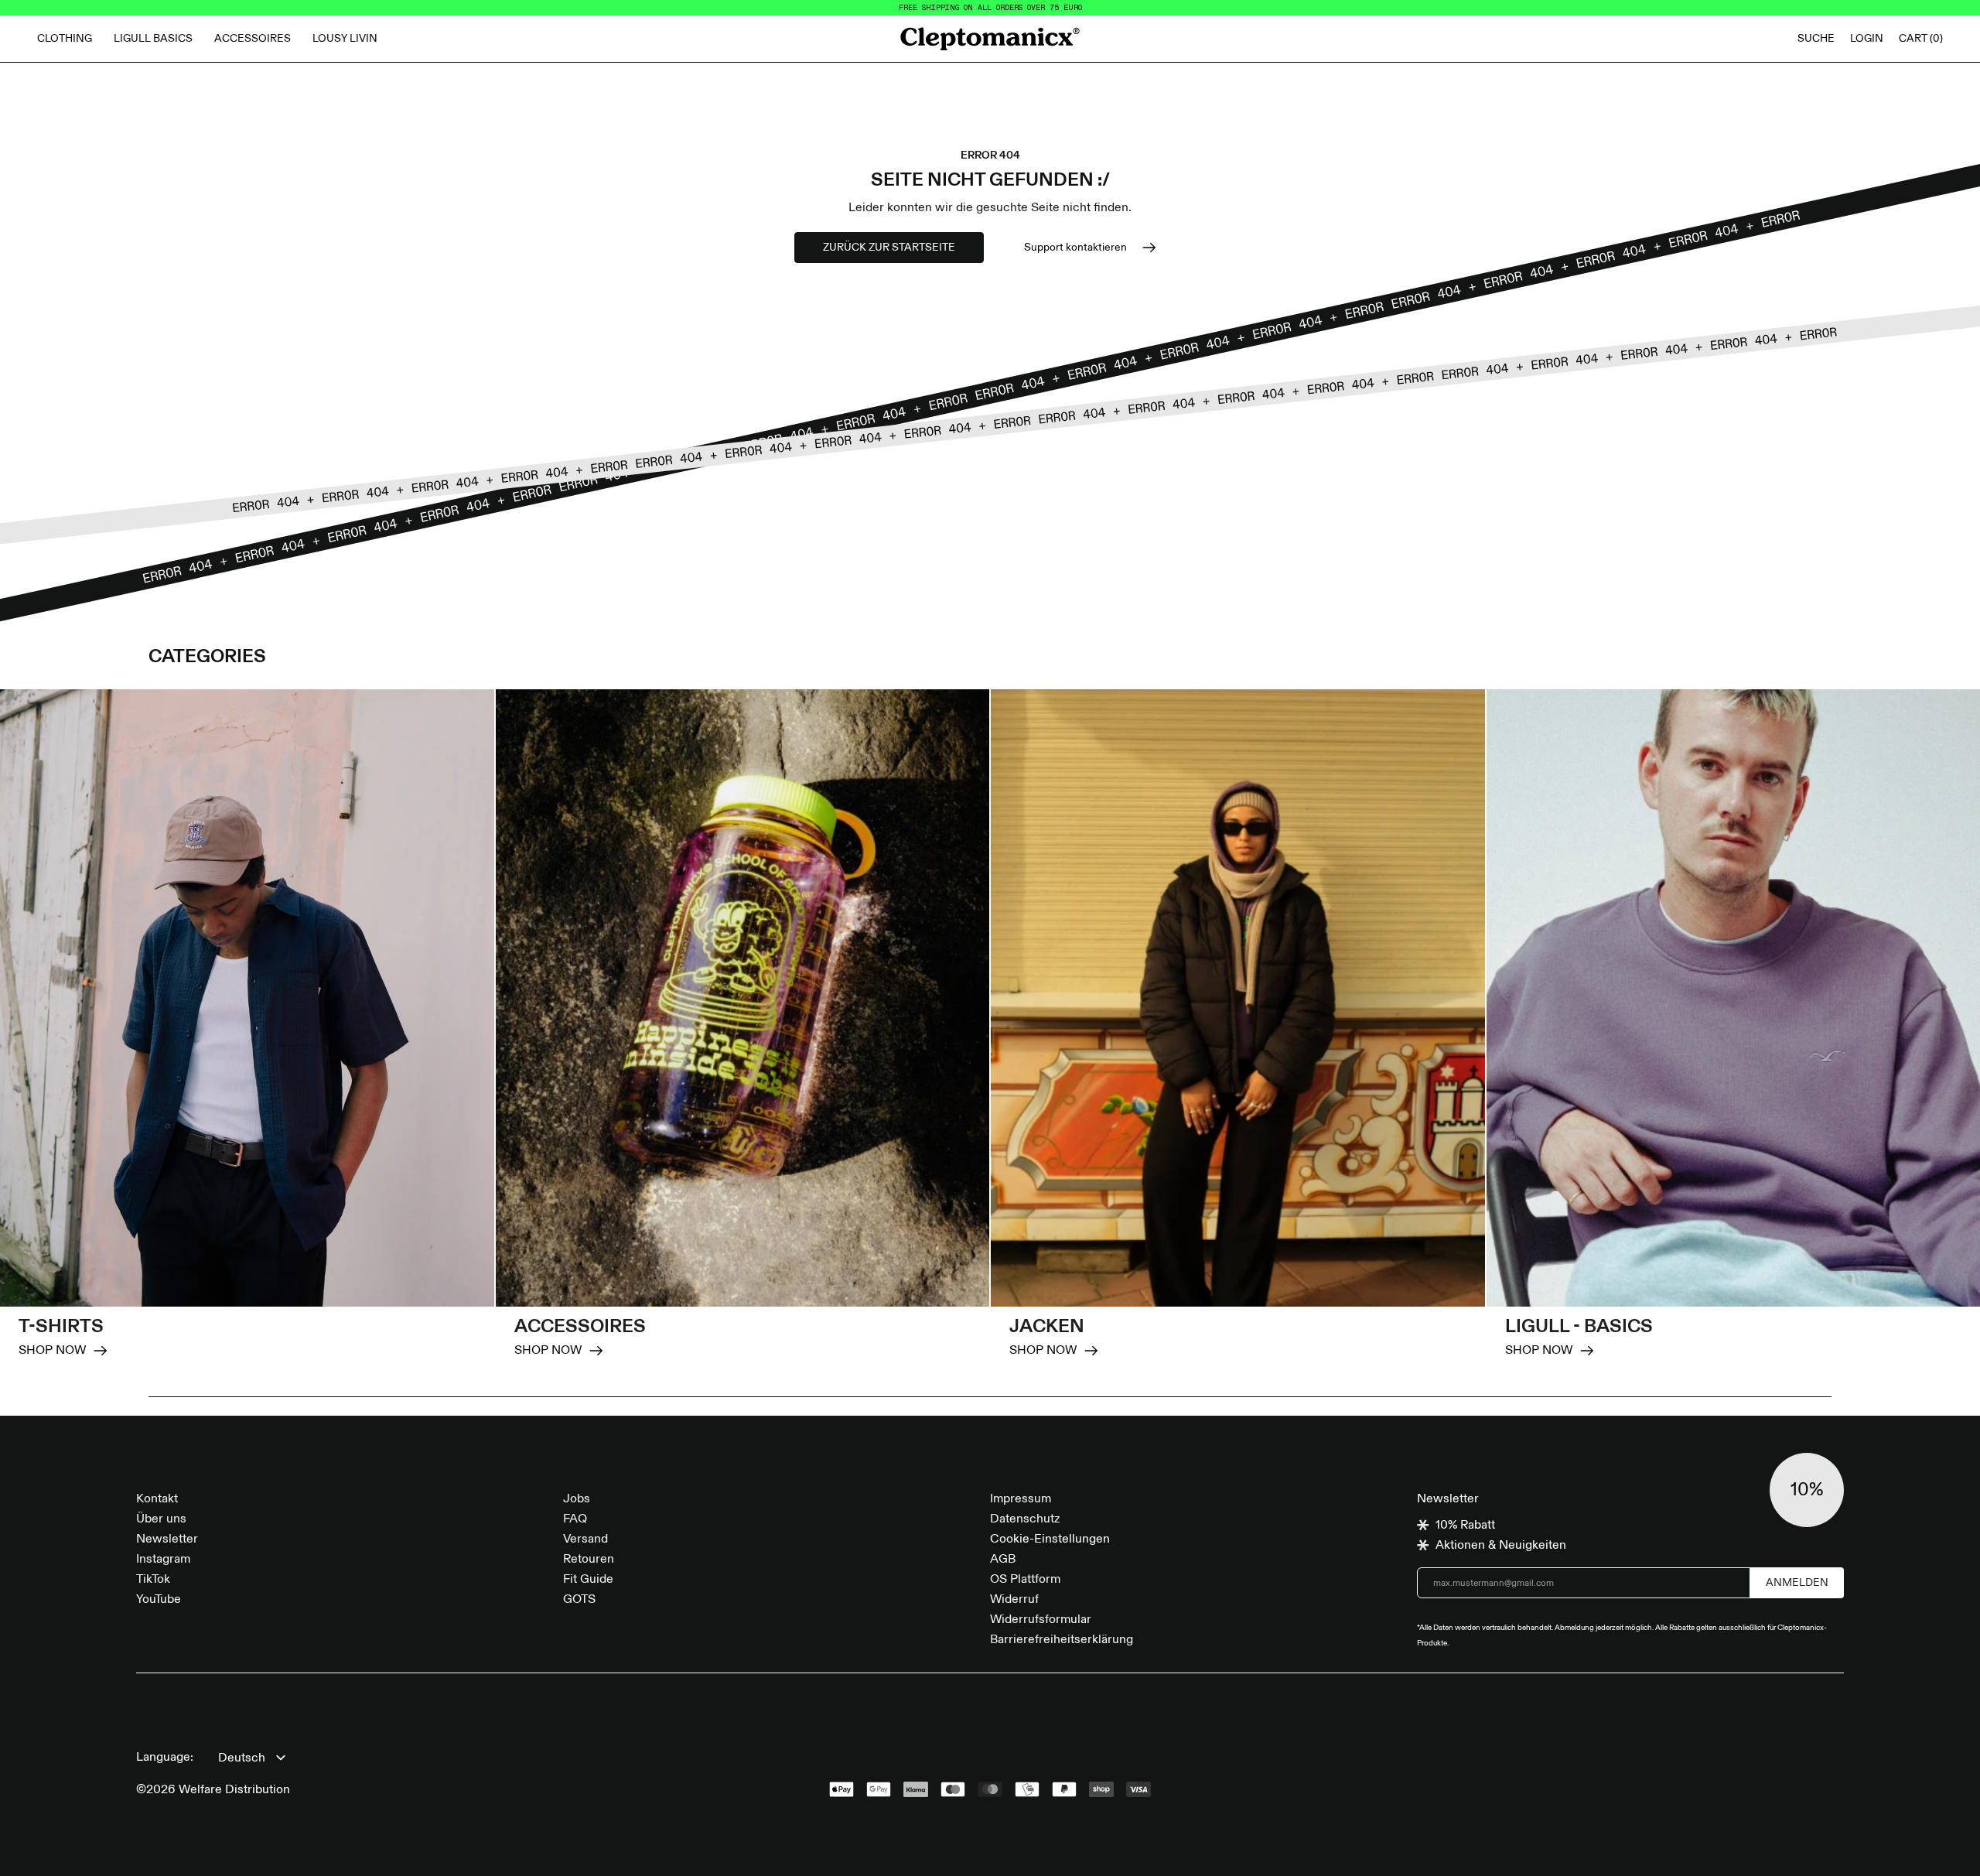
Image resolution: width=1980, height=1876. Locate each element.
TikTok (153, 1580)
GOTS (579, 1600)
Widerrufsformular (1041, 1620)
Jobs (577, 1499)
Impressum (1021, 1499)
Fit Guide (588, 1580)
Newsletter (167, 1539)
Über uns (161, 1519)
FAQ (575, 1519)
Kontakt (157, 1499)
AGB (1003, 1560)
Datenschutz (1025, 1519)
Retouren (589, 1560)
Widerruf (1014, 1600)
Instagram (163, 1560)
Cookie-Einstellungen (1050, 1539)
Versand (585, 1539)
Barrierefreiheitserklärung (1062, 1640)
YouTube (159, 1600)
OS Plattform (1025, 1580)
